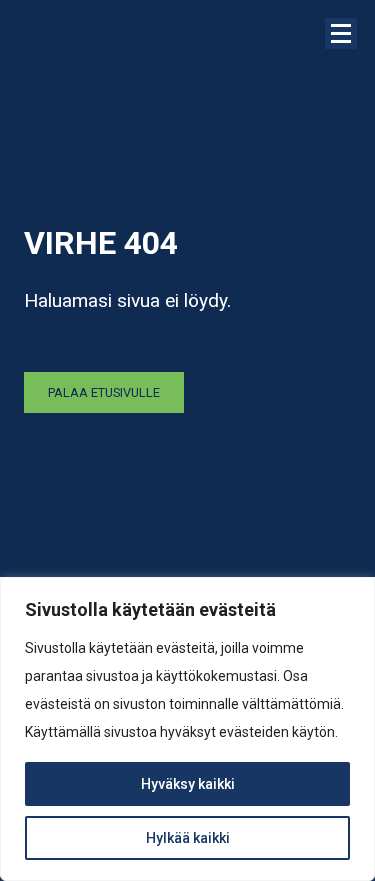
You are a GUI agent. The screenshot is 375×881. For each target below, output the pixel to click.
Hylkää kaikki (188, 838)
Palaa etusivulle (104, 392)
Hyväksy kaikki (188, 784)
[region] (187, 729)
